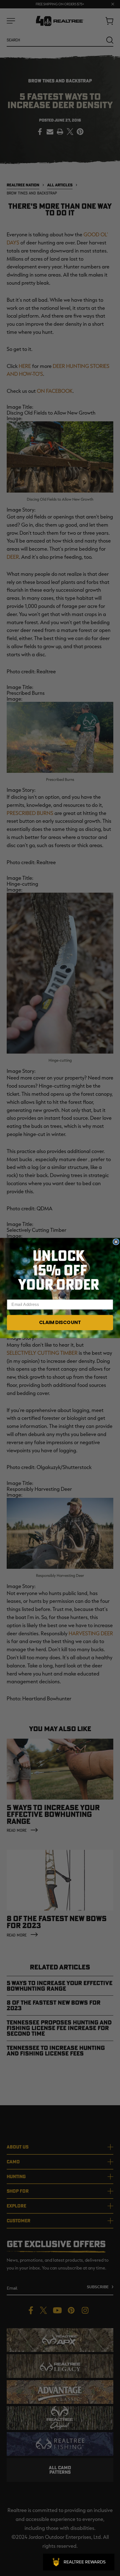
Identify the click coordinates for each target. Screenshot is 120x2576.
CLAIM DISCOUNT (60, 1322)
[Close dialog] (116, 1242)
